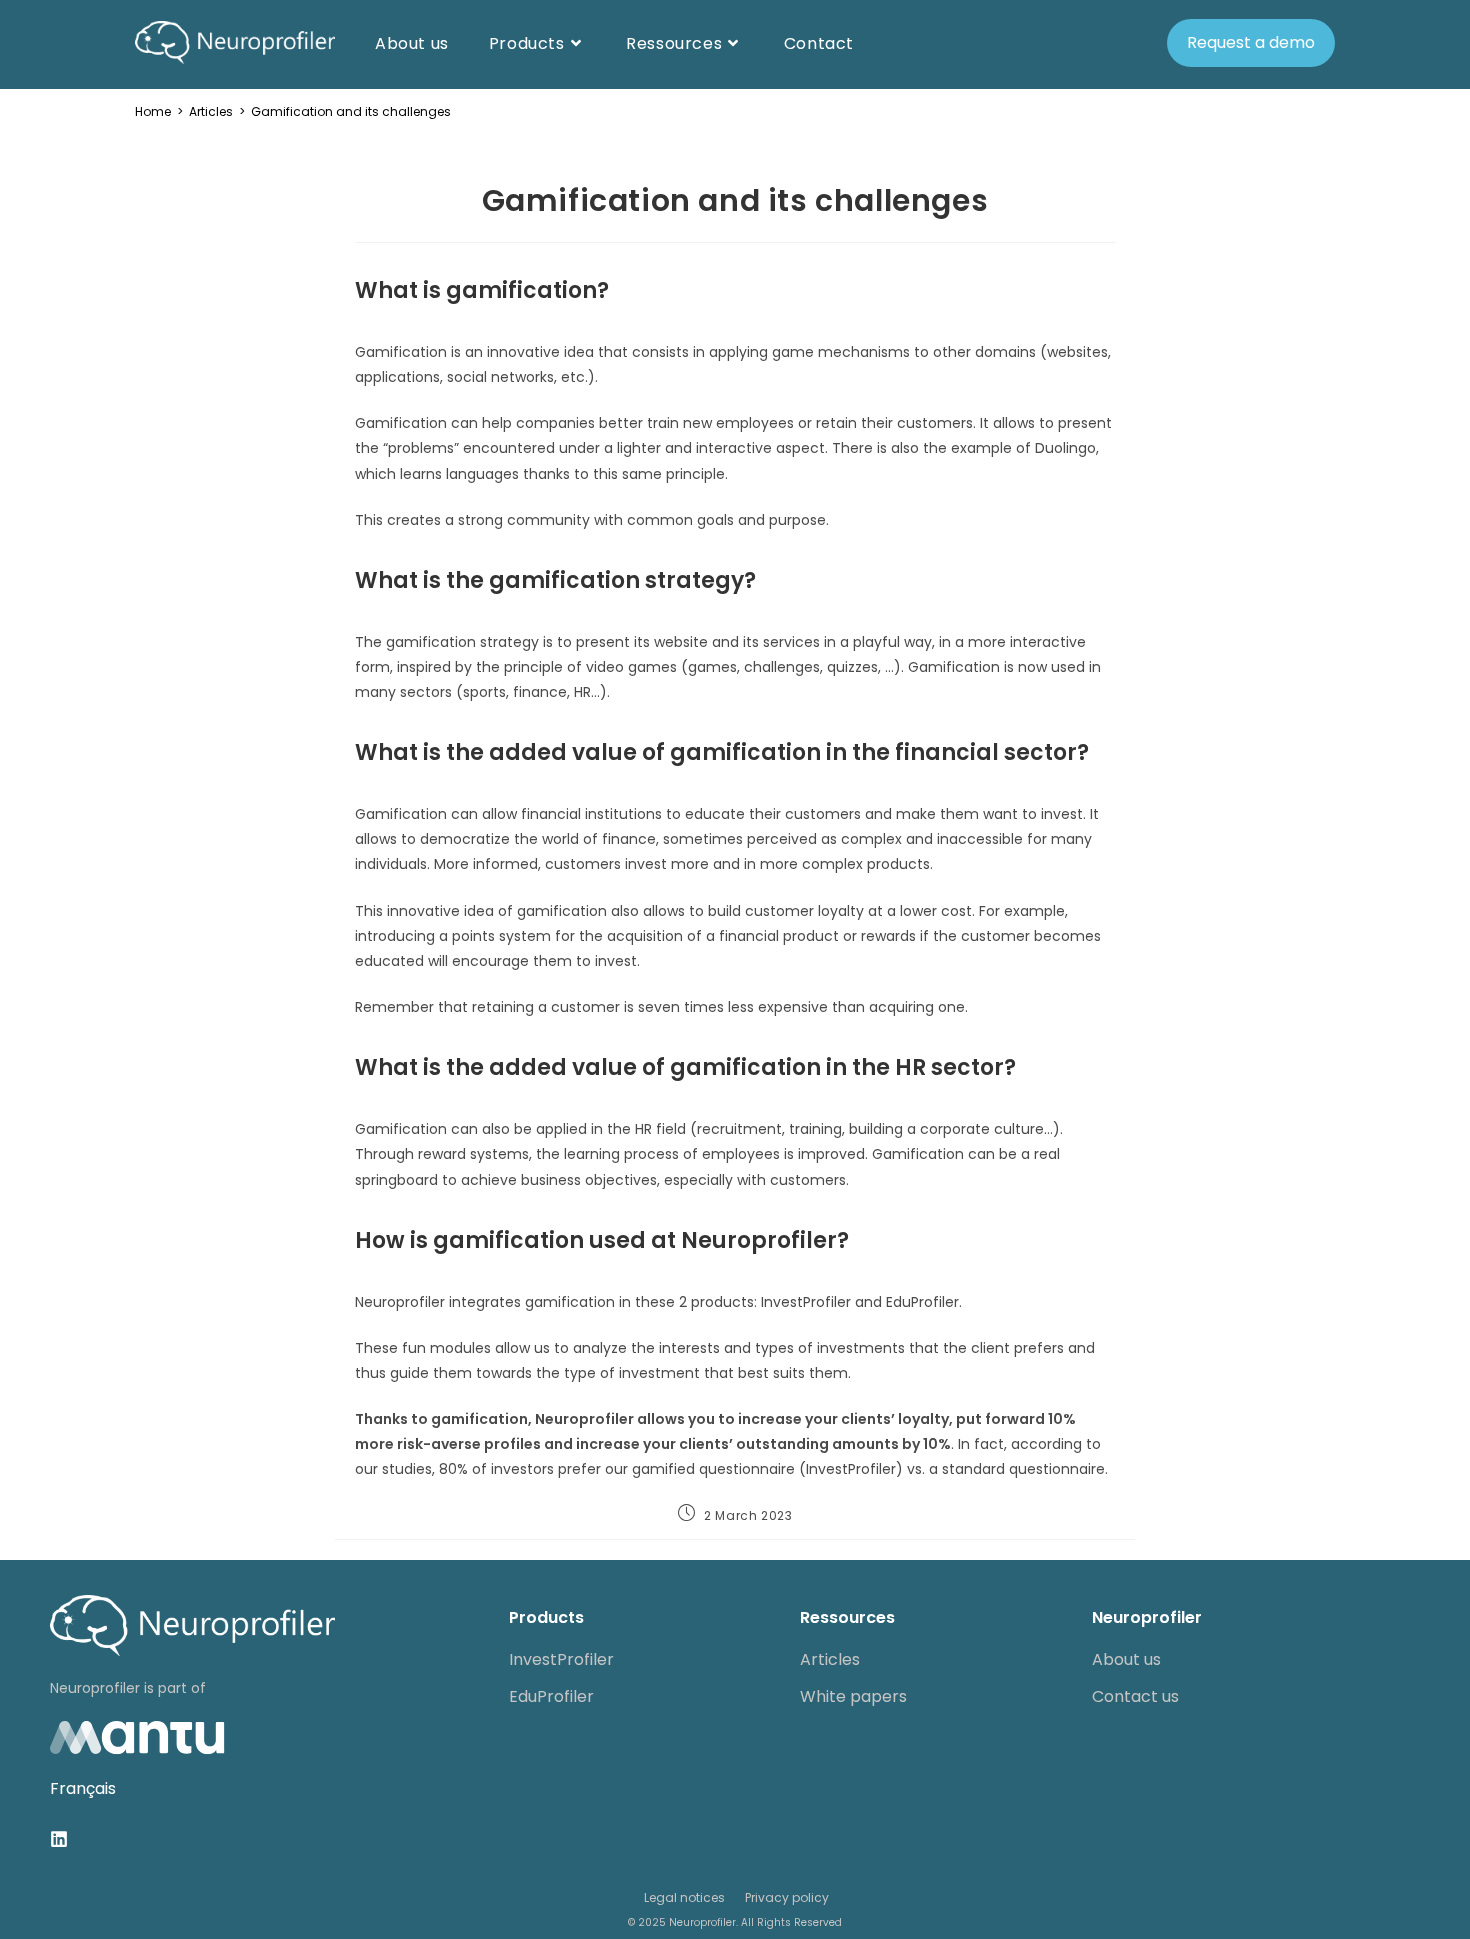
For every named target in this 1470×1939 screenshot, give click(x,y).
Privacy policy (787, 1897)
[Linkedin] (59, 1839)
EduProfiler (551, 1696)
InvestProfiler (561, 1659)
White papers (853, 1696)
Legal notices (684, 1897)
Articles (830, 1659)
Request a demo (1251, 42)
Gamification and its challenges (351, 111)
